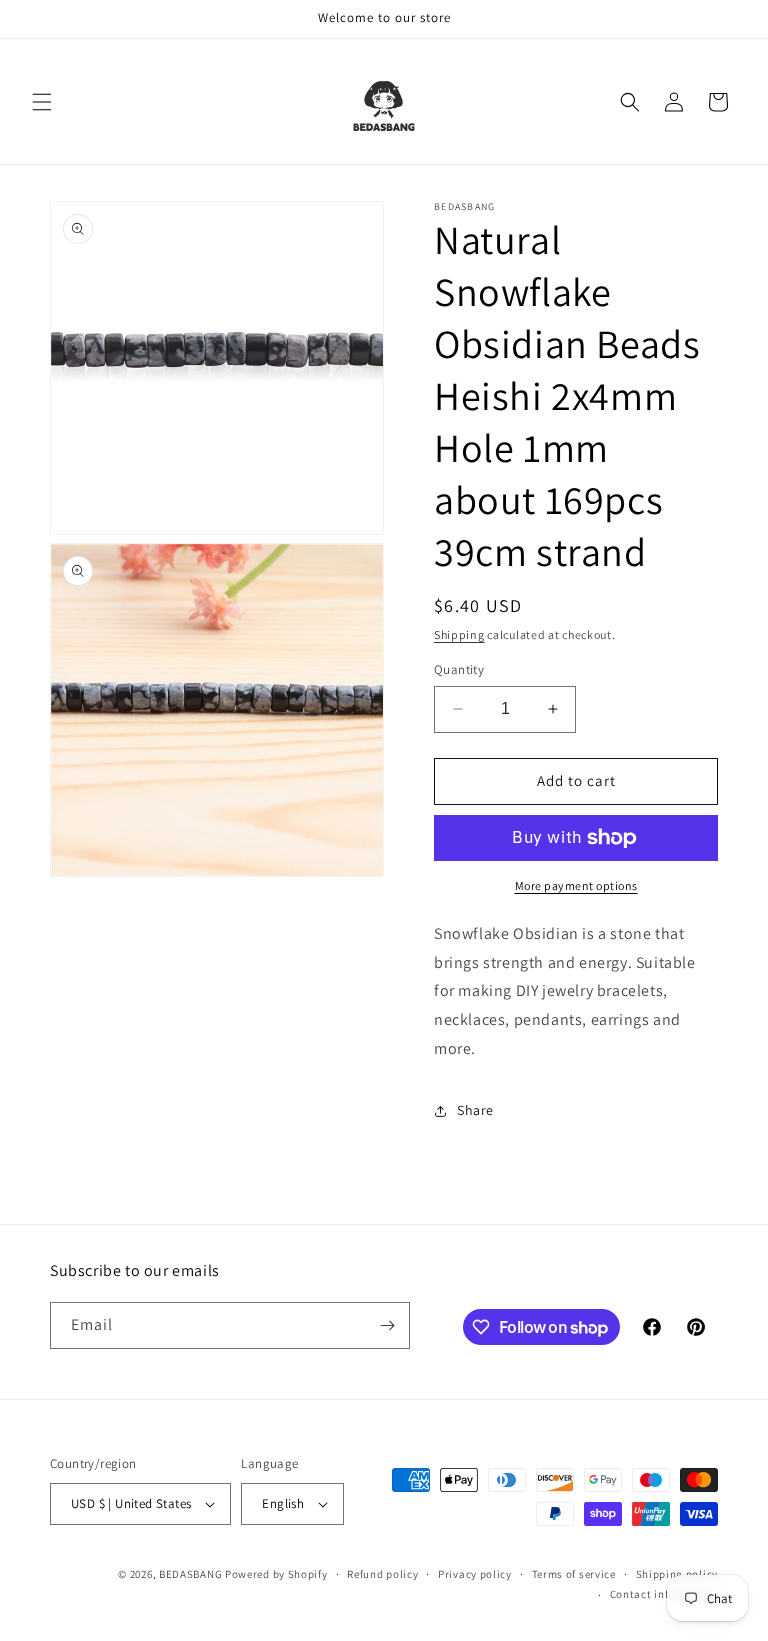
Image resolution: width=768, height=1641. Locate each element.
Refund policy (382, 1574)
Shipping (459, 634)
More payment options (576, 885)
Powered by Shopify (276, 1574)
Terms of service (574, 1574)
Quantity (459, 669)
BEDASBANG (190, 1574)
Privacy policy (475, 1574)
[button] (42, 102)
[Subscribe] (387, 1325)
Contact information (664, 1594)
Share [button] (475, 1110)
